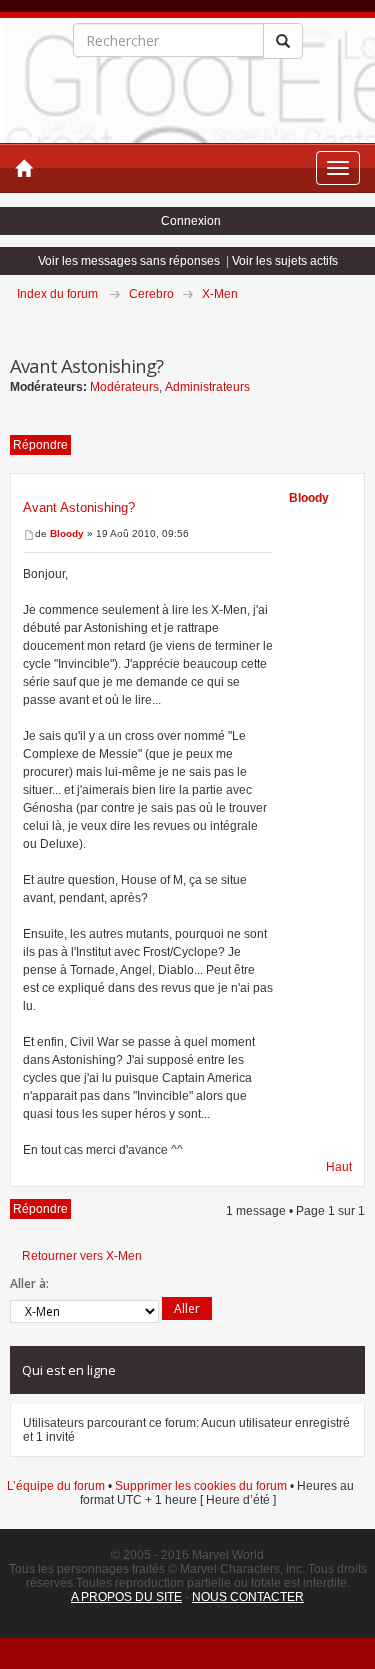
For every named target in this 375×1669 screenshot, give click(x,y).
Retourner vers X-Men (82, 1256)
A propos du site (126, 1597)
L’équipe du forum (56, 1486)
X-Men (220, 294)
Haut (339, 1167)
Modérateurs (124, 387)
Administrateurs (207, 387)
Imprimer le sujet (364, 322)
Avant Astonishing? (79, 507)
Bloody (67, 533)
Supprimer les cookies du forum (201, 1486)
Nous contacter (248, 1597)
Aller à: (29, 1283)
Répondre (40, 445)
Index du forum (57, 294)
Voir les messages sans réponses (129, 261)
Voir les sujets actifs (285, 261)
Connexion (191, 221)
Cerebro (151, 294)
